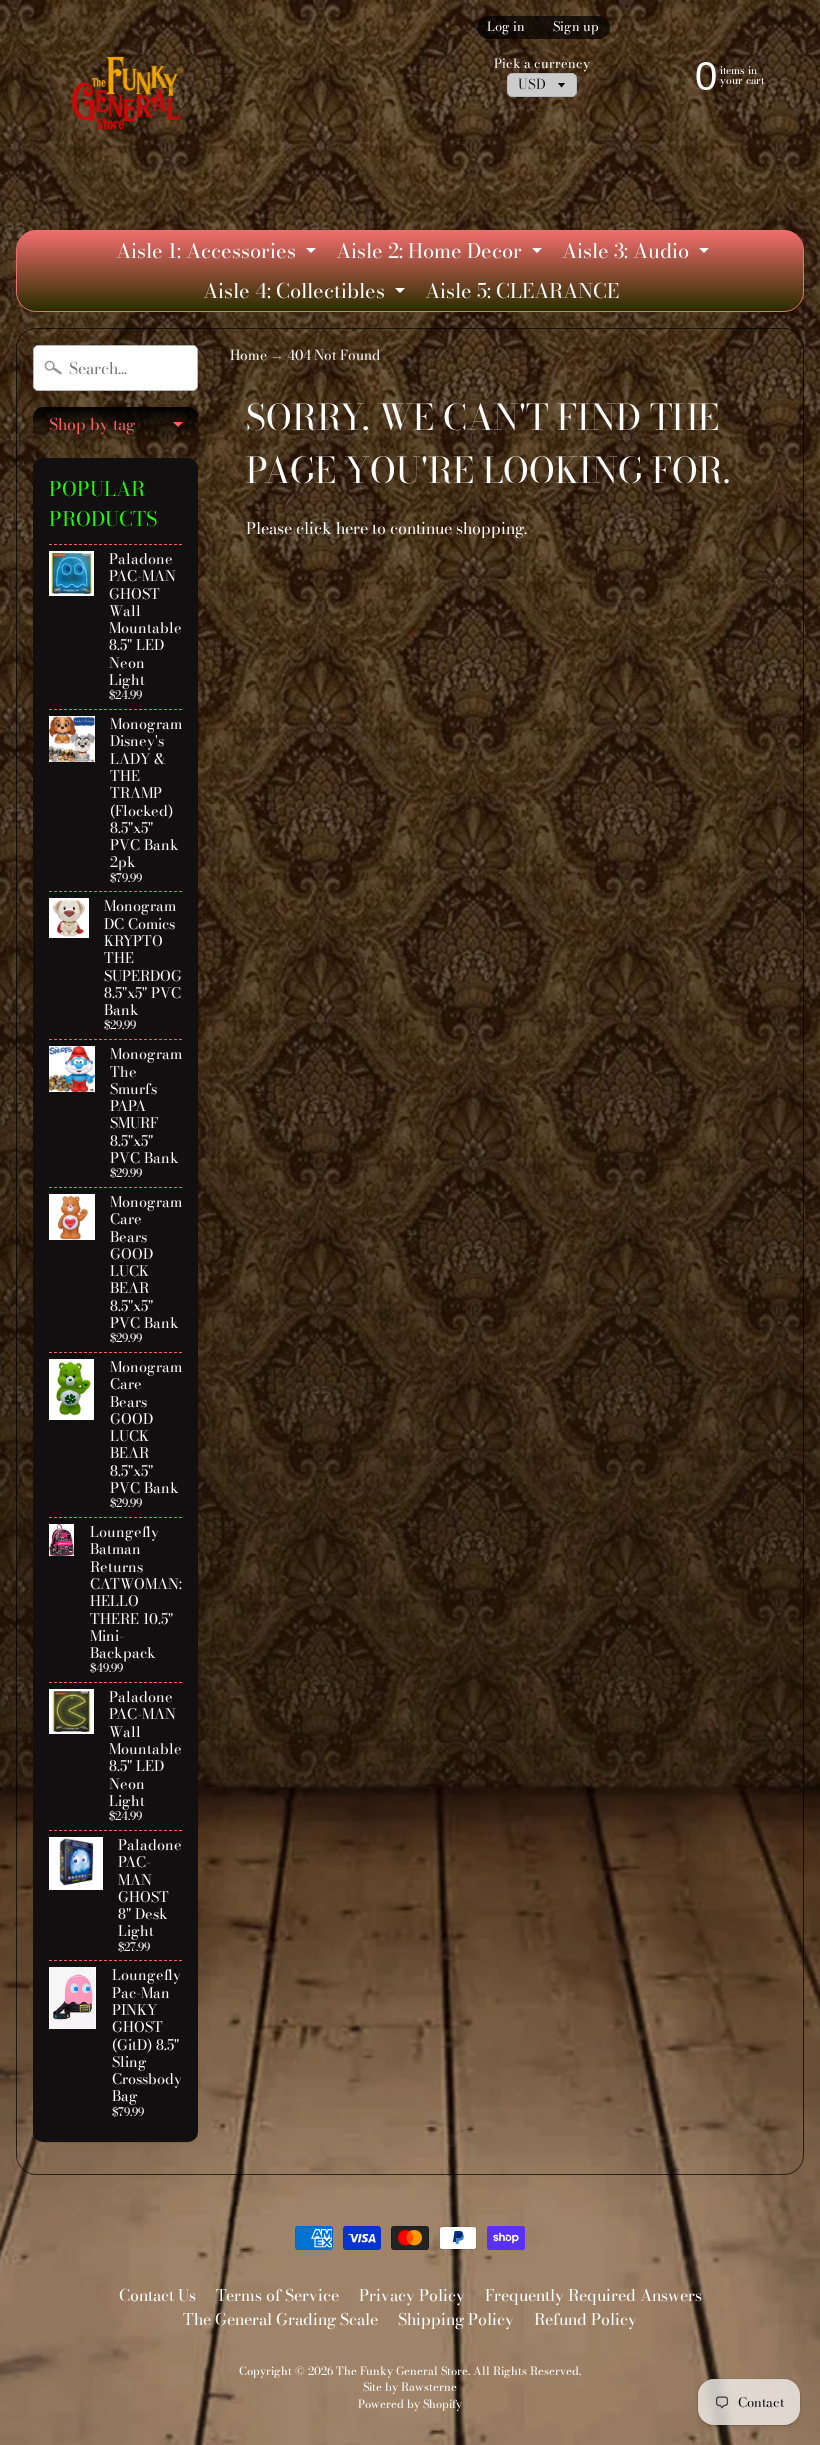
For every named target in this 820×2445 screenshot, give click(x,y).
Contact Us (157, 2295)
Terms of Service (277, 2295)
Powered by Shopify (410, 2403)
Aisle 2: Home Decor (441, 253)
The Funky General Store (402, 2370)
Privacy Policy (412, 2295)
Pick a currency (542, 63)
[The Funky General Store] (130, 97)
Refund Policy (585, 2319)
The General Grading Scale (280, 2319)
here (352, 528)
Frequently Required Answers (593, 2295)
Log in (506, 27)
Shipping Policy (456, 2319)
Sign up (576, 27)
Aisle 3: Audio (638, 253)
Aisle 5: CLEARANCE (522, 290)
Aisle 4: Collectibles (306, 293)
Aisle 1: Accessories (218, 253)
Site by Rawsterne (410, 2386)
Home (248, 355)
